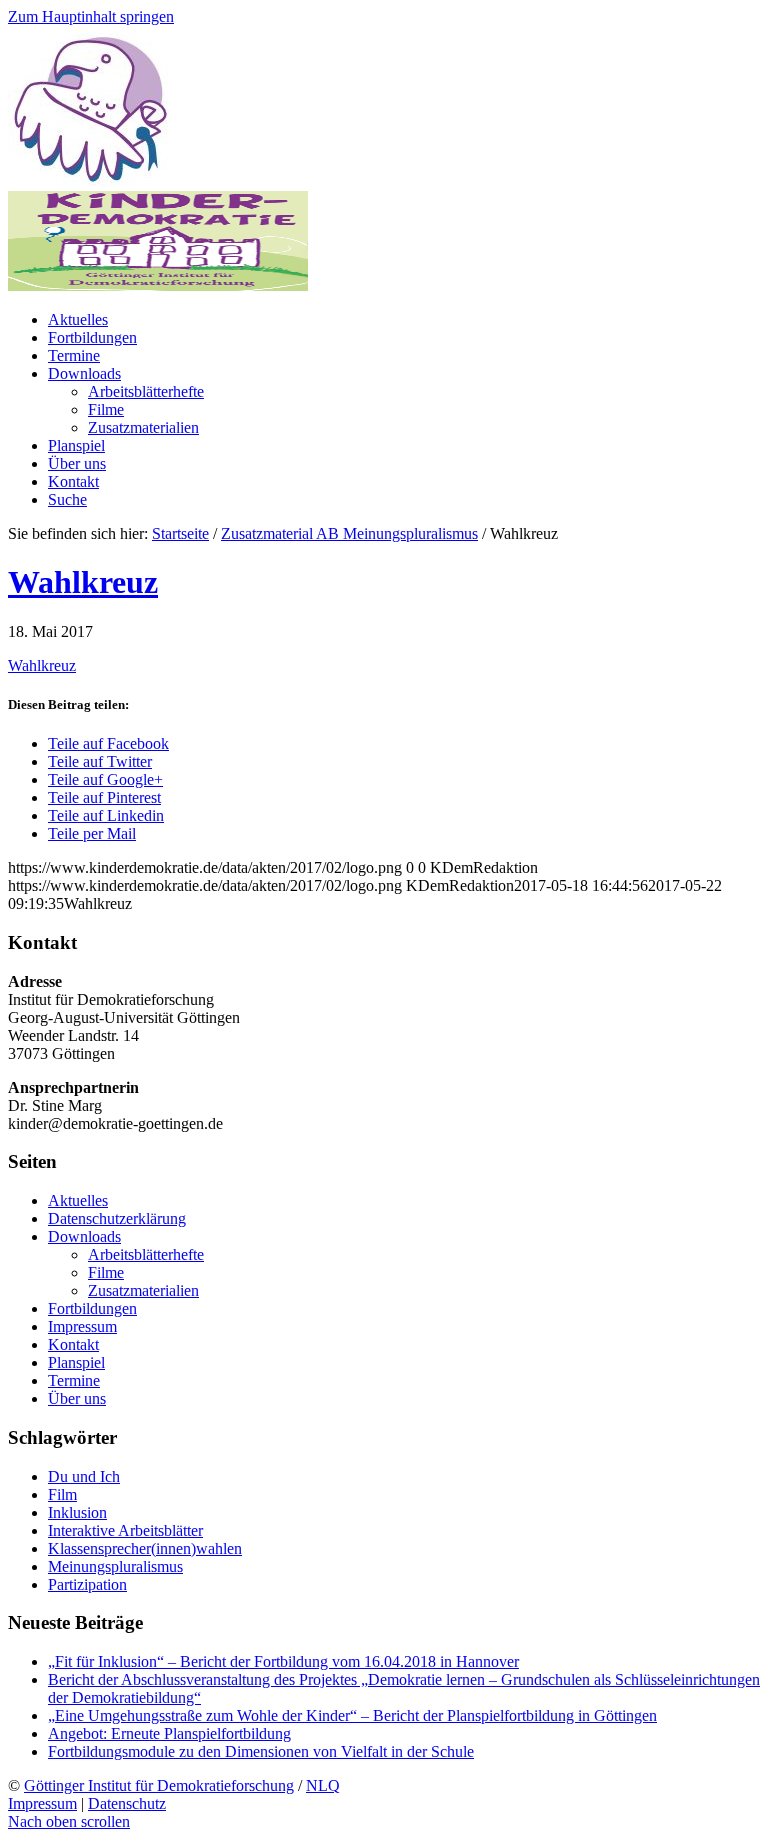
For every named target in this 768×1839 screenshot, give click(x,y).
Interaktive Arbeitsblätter (125, 1530)
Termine (74, 1380)
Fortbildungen (92, 1308)
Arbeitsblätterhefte (146, 1254)
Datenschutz (127, 1803)
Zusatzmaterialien (143, 1290)
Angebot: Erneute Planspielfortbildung (169, 1733)
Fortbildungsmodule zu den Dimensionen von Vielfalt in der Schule (261, 1751)
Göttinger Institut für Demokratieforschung (159, 1785)
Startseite (180, 533)
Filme (106, 1272)
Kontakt (73, 1344)
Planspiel (76, 1362)
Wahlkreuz (83, 582)
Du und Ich (84, 1476)
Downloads (84, 1236)
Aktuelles (78, 1200)
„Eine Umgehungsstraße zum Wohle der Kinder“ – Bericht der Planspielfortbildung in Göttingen (352, 1715)
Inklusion (77, 1512)
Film (62, 1494)
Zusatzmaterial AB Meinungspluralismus (349, 533)
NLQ (323, 1785)
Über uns (77, 1398)
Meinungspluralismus (115, 1566)
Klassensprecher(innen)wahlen (145, 1548)
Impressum (82, 1326)
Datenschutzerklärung (117, 1218)
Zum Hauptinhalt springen (91, 16)
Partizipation (87, 1584)
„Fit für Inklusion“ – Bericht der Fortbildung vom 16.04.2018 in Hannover (283, 1661)
